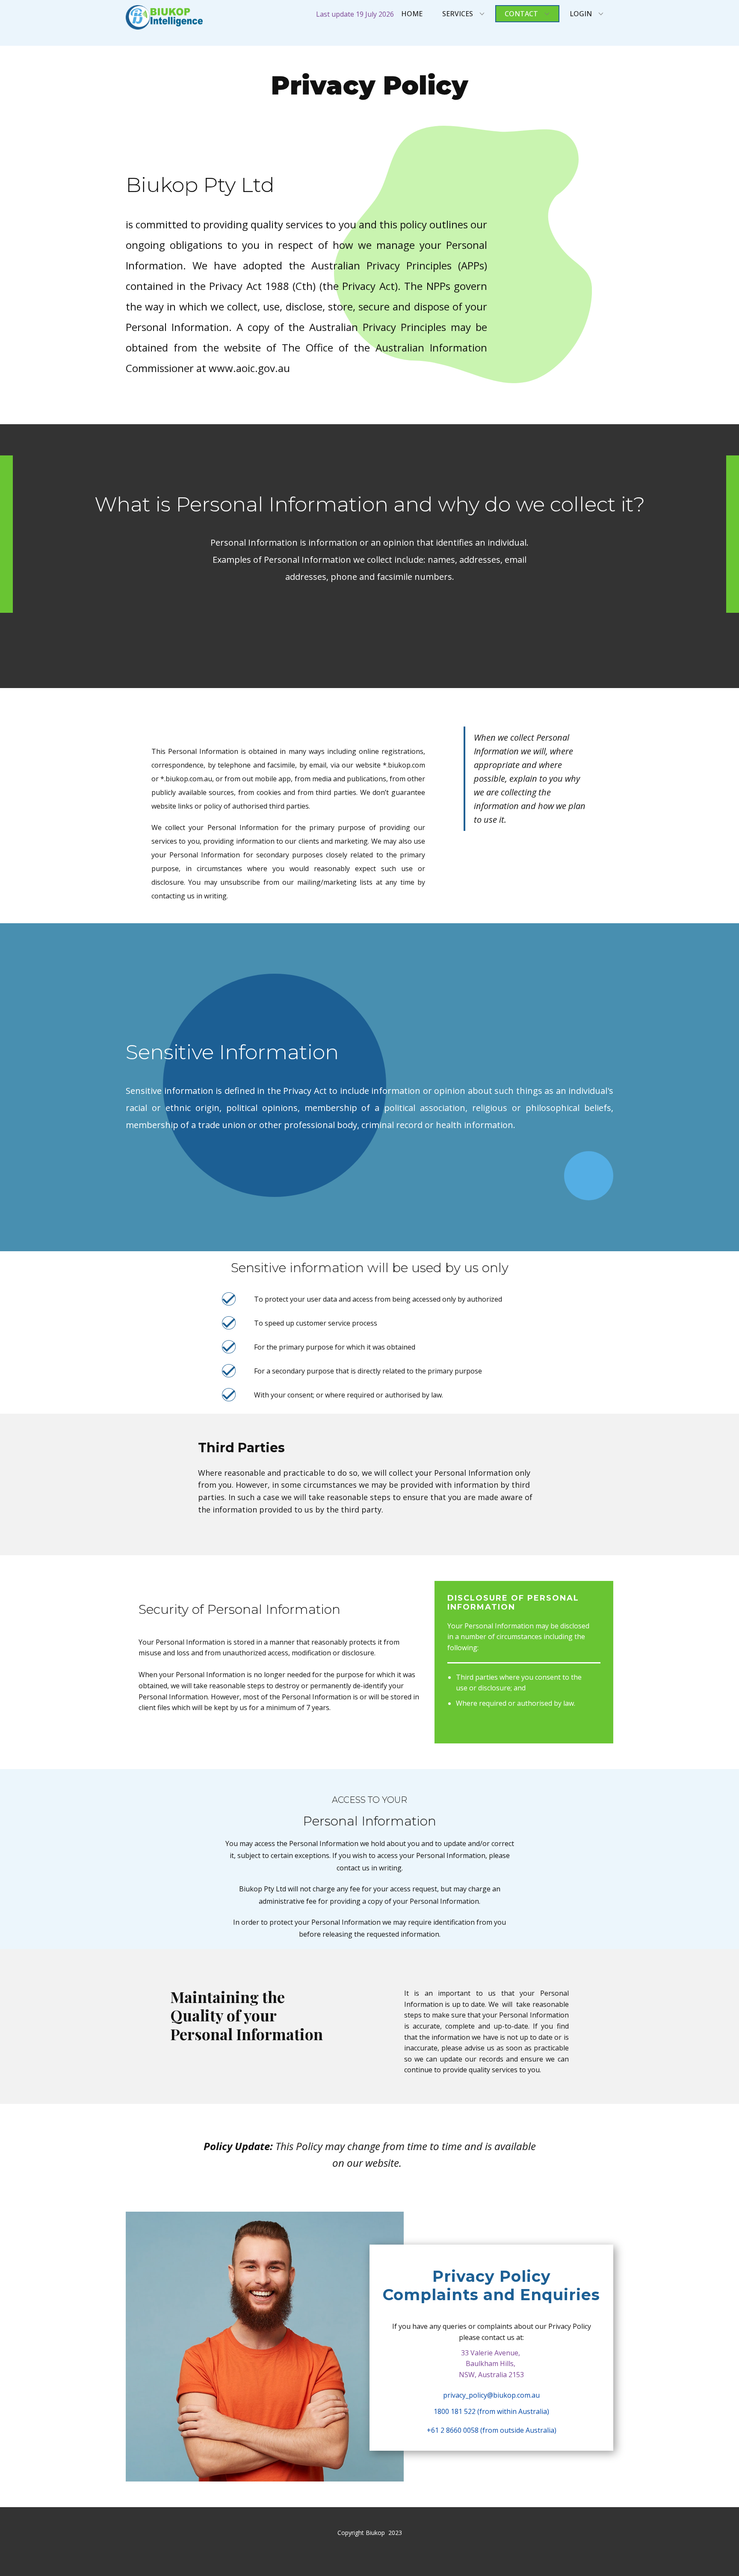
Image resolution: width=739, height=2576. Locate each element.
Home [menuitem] (412, 14)
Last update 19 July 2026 (355, 14)
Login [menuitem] (581, 14)
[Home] (164, 17)
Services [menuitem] (458, 14)
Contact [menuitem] (521, 14)
